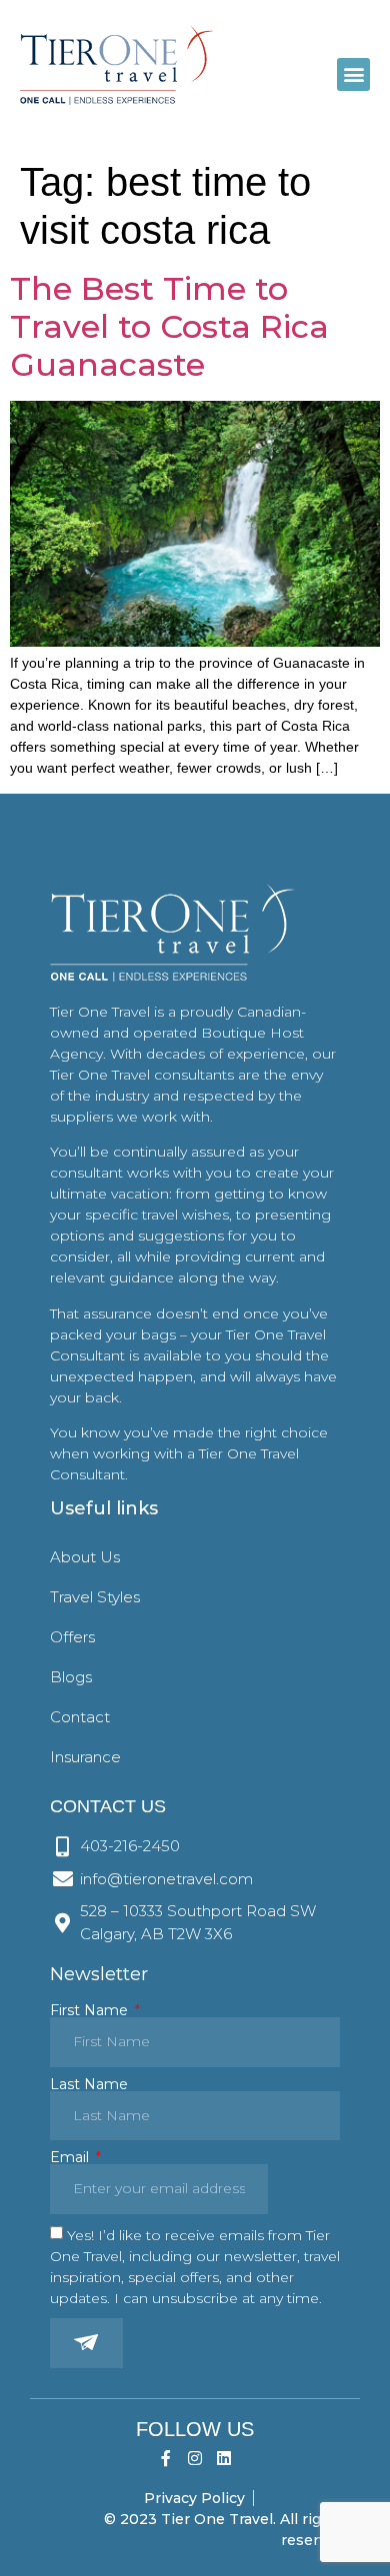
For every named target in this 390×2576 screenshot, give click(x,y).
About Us (85, 1557)
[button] (353, 74)
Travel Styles (95, 1597)
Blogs (71, 1677)
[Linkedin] (223, 2459)
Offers (72, 1637)
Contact (80, 1717)
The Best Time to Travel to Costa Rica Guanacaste (169, 327)
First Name (91, 2010)
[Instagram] (195, 2459)
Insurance (85, 1757)
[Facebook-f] (166, 2459)
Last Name (89, 2084)
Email (71, 2157)
